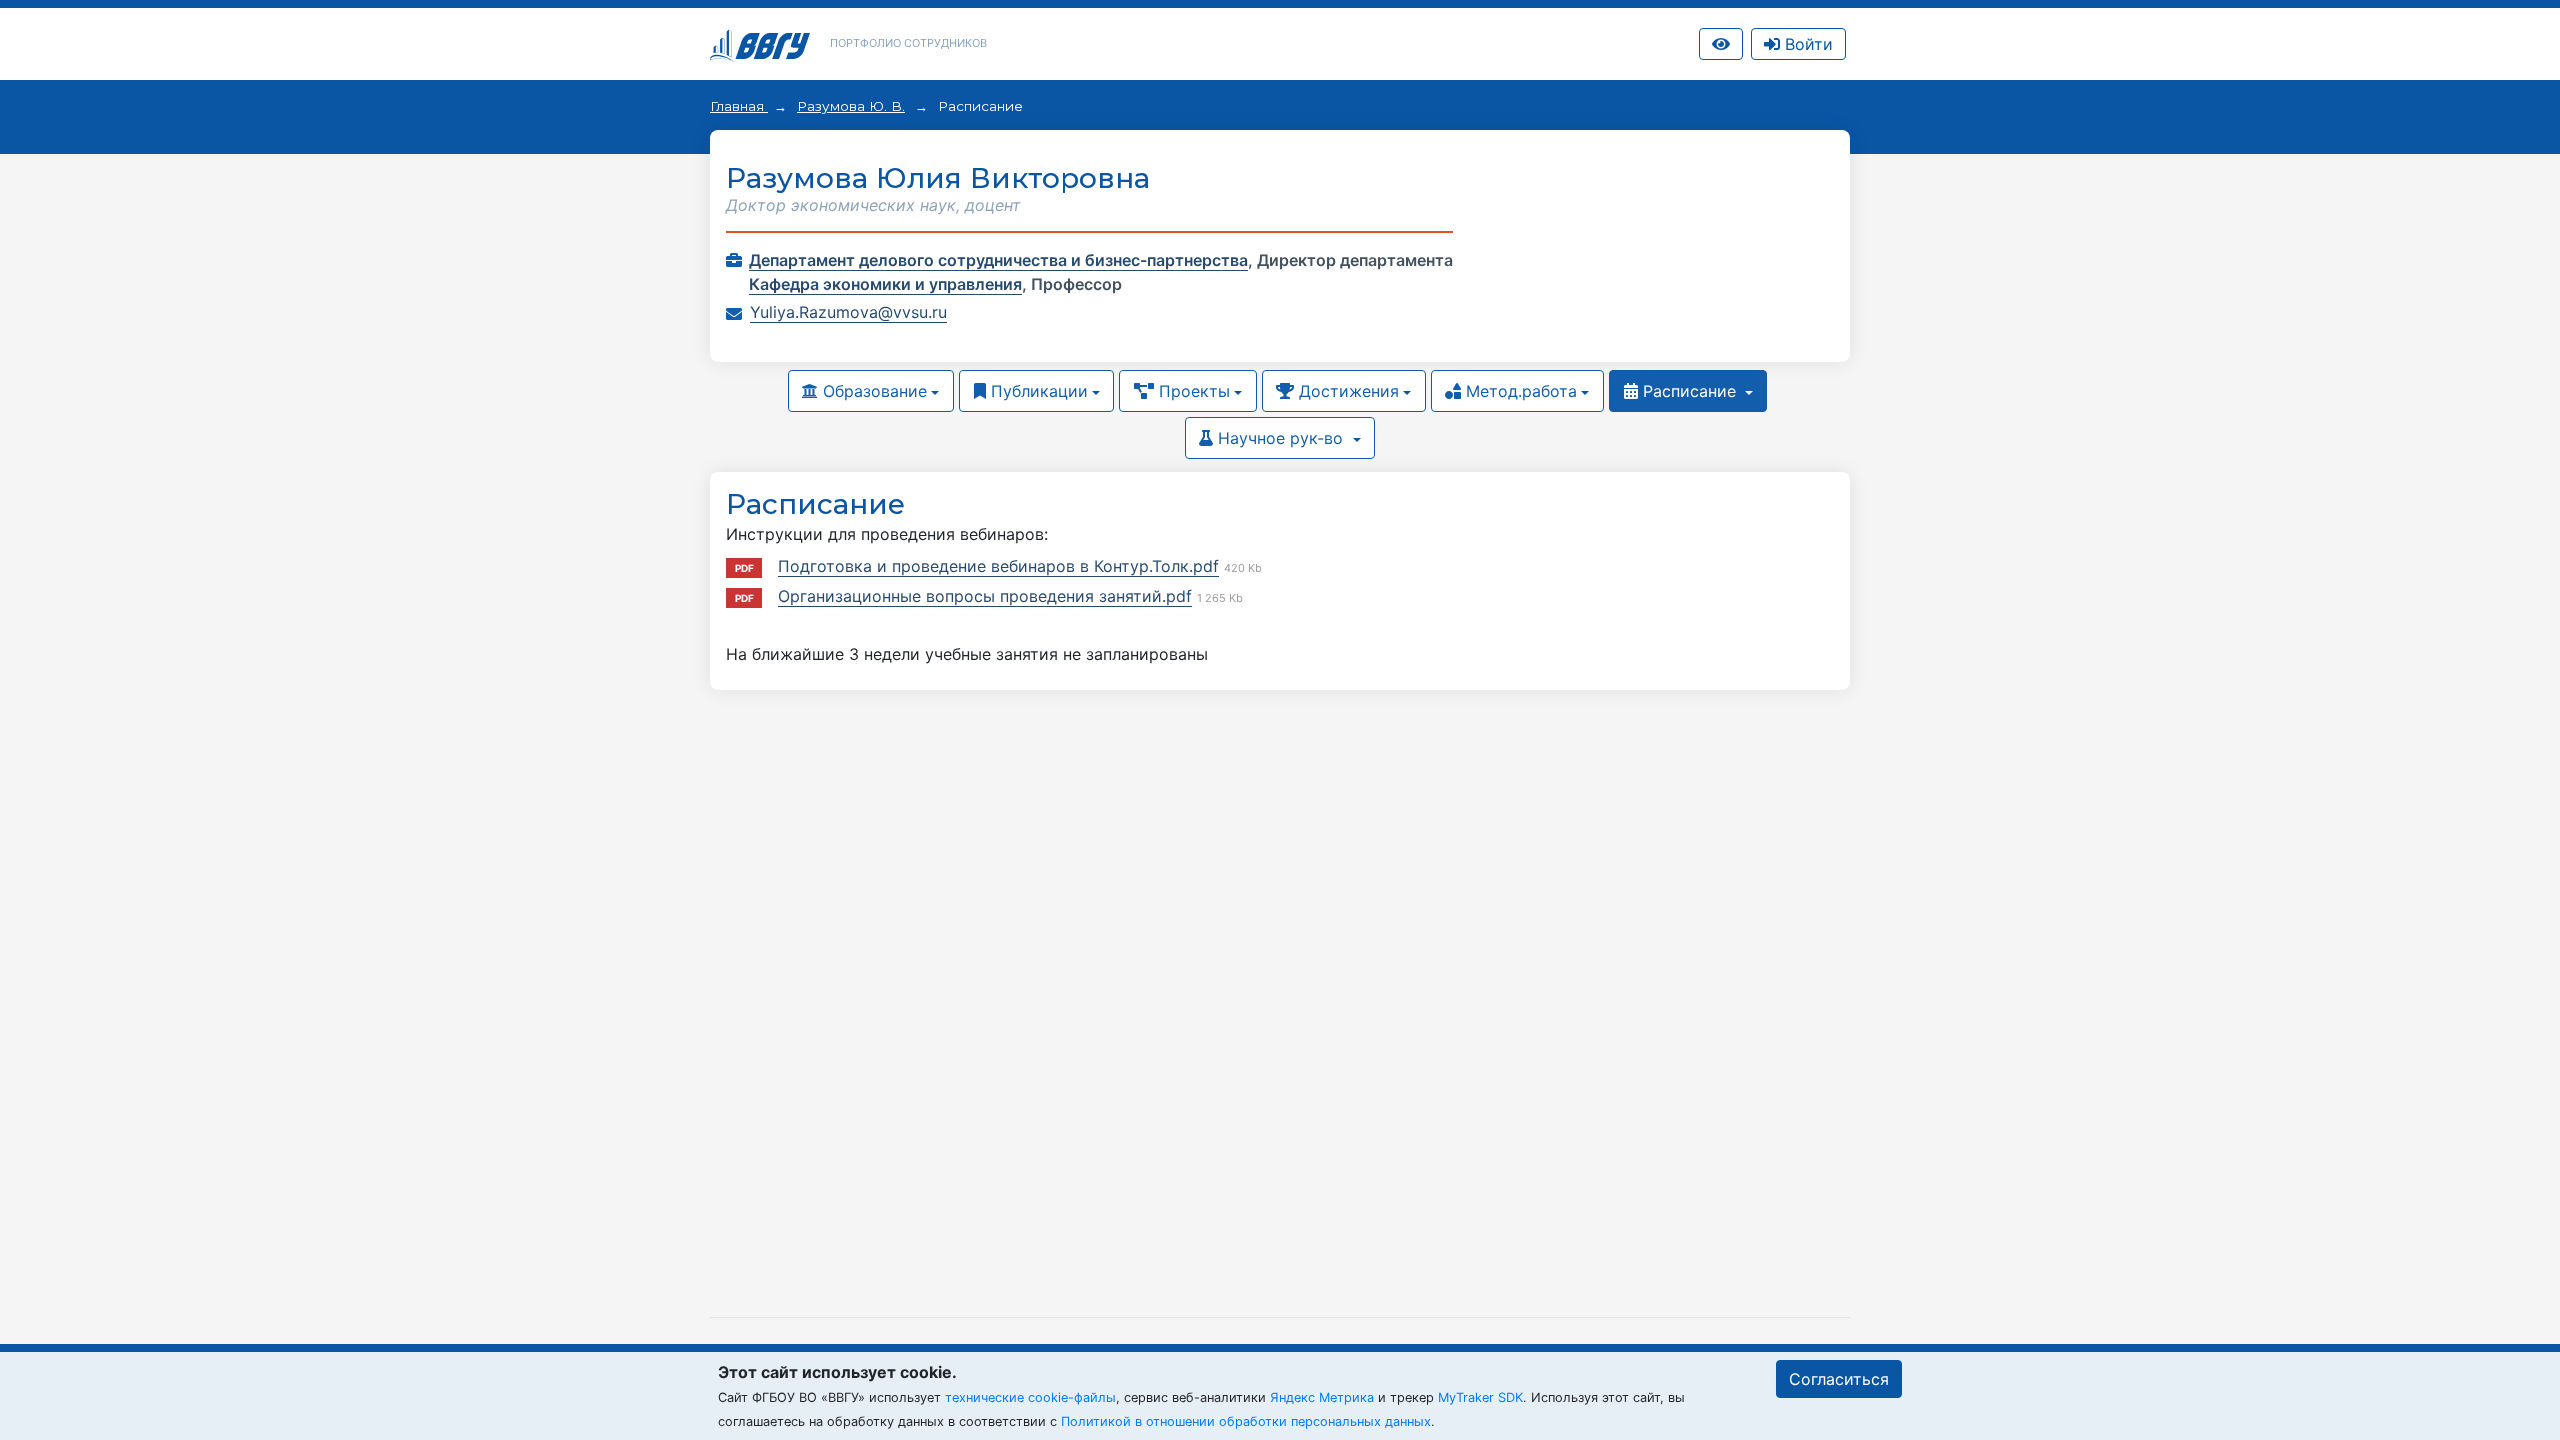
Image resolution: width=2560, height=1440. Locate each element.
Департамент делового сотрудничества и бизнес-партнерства (998, 260)
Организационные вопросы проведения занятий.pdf (985, 596)
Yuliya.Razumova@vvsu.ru (848, 312)
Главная (739, 106)
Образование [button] (872, 391)
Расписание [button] (1689, 391)
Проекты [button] (1192, 391)
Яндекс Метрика (1322, 1397)
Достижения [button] (1346, 391)
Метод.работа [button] (1519, 391)
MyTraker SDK (1480, 1397)
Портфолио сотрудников (908, 43)
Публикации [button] (1037, 391)
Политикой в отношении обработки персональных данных (1246, 1421)
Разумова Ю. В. (851, 106)
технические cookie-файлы (1030, 1397)
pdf (744, 568)
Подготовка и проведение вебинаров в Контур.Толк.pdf (998, 566)
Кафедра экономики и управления (885, 284)
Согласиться (1839, 1379)
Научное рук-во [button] (1280, 438)
